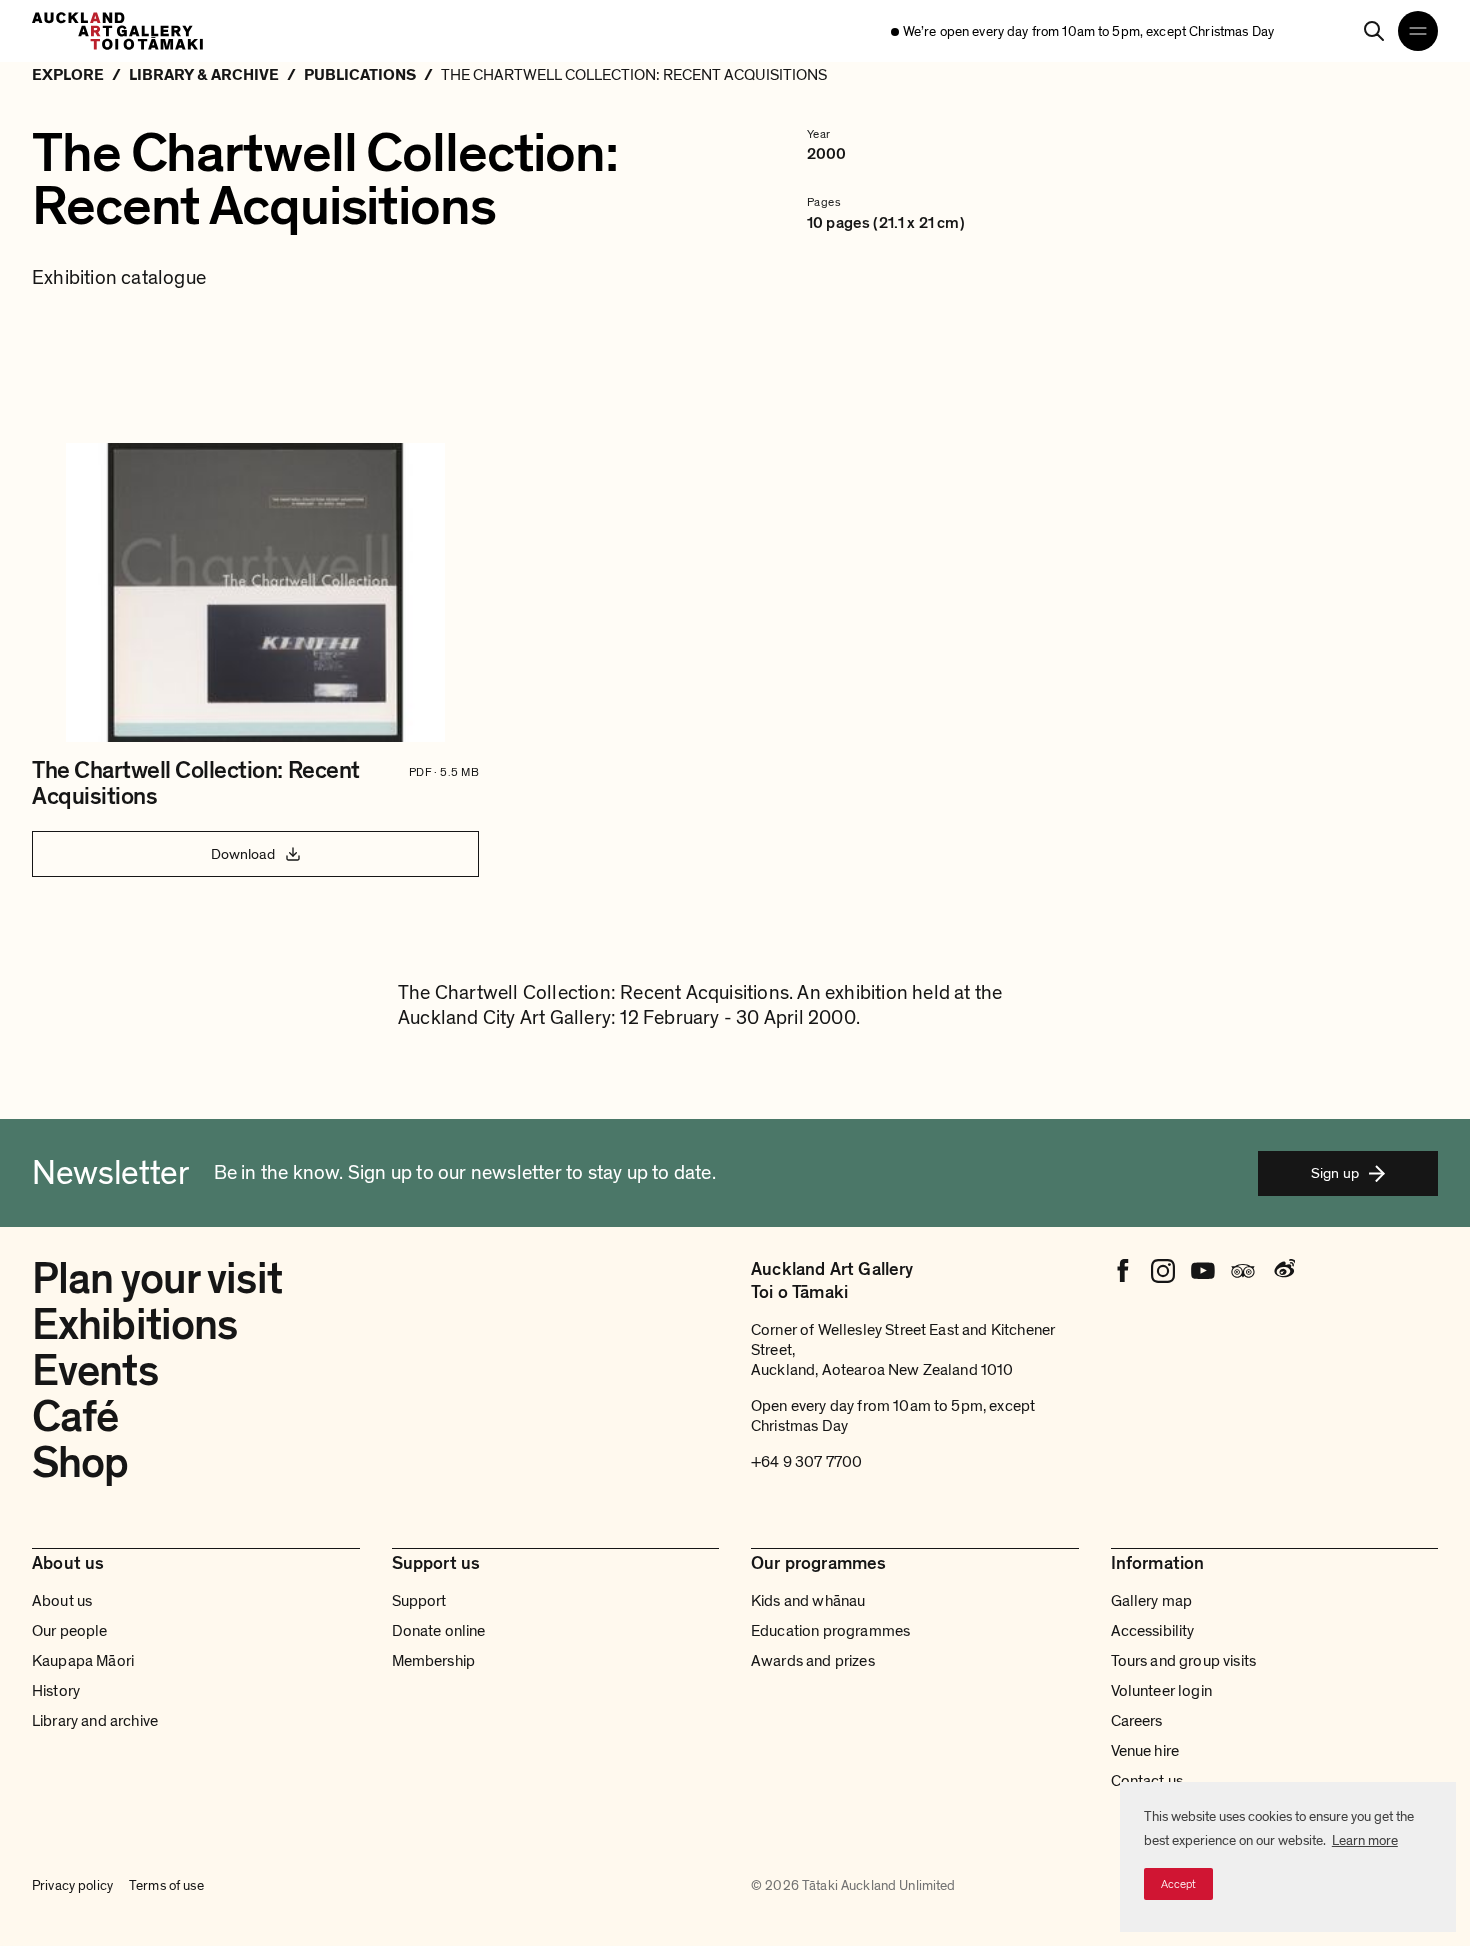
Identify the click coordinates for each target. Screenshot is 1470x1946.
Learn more (1365, 1840)
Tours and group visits (1184, 1661)
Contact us (1147, 1781)
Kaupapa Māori (83, 1661)
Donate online (439, 1631)
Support (419, 1601)
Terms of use (166, 1885)
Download (243, 854)
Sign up (1335, 1173)
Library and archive (95, 1721)
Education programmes (830, 1631)
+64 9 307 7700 (806, 1462)
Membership (434, 1661)
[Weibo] (1283, 1271)
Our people (70, 1631)
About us (62, 1601)
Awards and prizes (813, 1661)
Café (75, 1417)
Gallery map (1152, 1601)
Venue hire (1145, 1751)
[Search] (1374, 31)
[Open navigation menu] (1418, 31)
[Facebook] (1123, 1271)
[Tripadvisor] (1243, 1271)
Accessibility (1153, 1631)
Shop (80, 1463)
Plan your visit (157, 1279)
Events (95, 1371)
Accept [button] (1178, 1884)
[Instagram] (1163, 1271)
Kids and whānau (808, 1601)
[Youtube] (1203, 1271)
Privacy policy (72, 1885)
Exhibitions (134, 1325)
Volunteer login (1161, 1691)
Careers (1137, 1721)
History (56, 1691)
